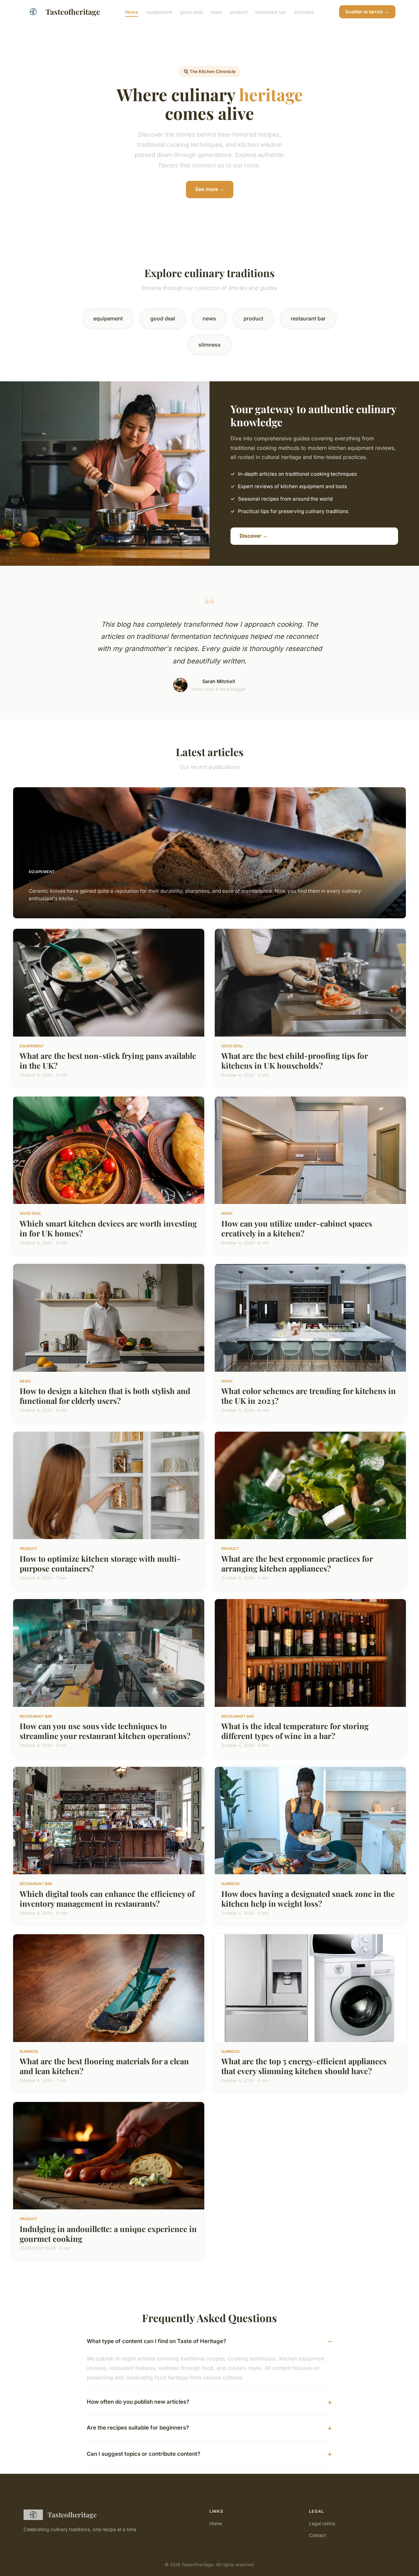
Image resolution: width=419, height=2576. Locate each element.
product (239, 12)
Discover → (254, 536)
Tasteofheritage (73, 12)
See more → (210, 189)
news (216, 12)
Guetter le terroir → (367, 12)
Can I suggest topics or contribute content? (144, 2454)
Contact (318, 2535)
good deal (191, 12)
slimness (304, 12)
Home (132, 12)
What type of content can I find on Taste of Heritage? (156, 2341)
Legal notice (322, 2523)
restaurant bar (271, 12)
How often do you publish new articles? (138, 2402)
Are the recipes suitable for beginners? (138, 2428)
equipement (159, 12)
